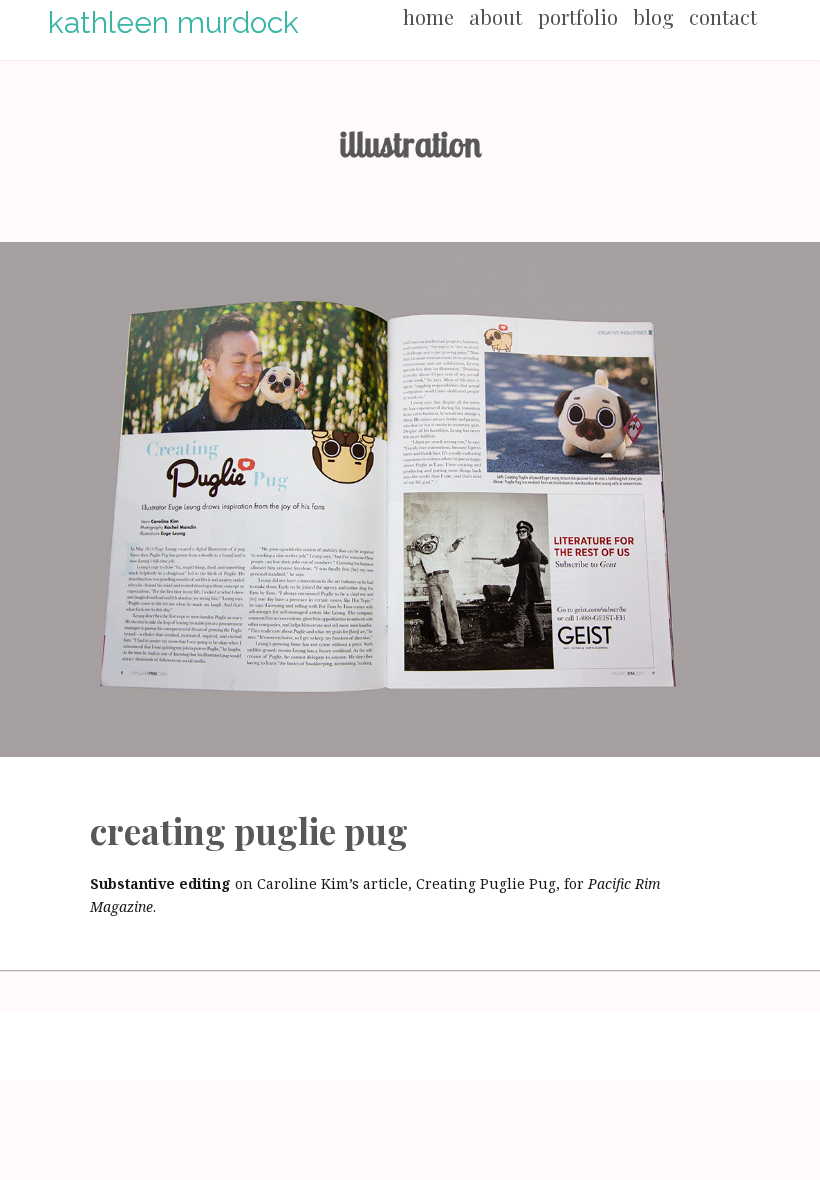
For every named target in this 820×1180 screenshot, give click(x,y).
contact (723, 16)
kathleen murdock (173, 22)
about (495, 16)
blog (653, 16)
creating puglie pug (249, 830)
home (428, 16)
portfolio (578, 16)
